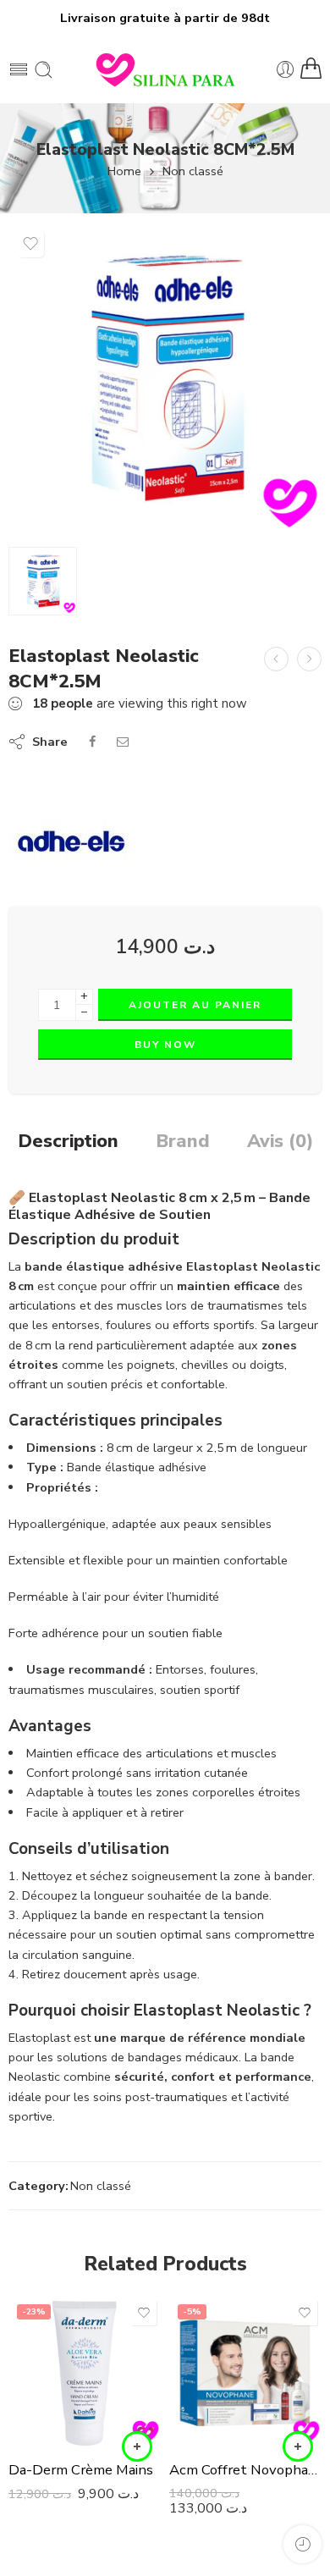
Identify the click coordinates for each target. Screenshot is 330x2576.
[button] (137, 2446)
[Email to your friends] (123, 742)
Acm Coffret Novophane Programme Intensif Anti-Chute (245, 2470)
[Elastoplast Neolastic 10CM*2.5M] (276, 659)
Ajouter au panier (195, 1005)
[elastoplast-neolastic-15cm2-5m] (165, 378)
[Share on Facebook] (92, 742)
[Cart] (311, 69)
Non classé (193, 171)
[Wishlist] (30, 244)
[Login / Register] (286, 70)
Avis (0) (280, 1142)
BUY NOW (165, 1045)
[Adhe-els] (72, 842)
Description (68, 1142)
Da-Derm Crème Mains (81, 2470)
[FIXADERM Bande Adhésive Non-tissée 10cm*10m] (309, 659)
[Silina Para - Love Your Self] (165, 69)
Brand (183, 1142)
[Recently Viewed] (302, 2544)
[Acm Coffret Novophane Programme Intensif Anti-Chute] (245, 2372)
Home (124, 171)
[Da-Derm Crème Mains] (85, 2372)
